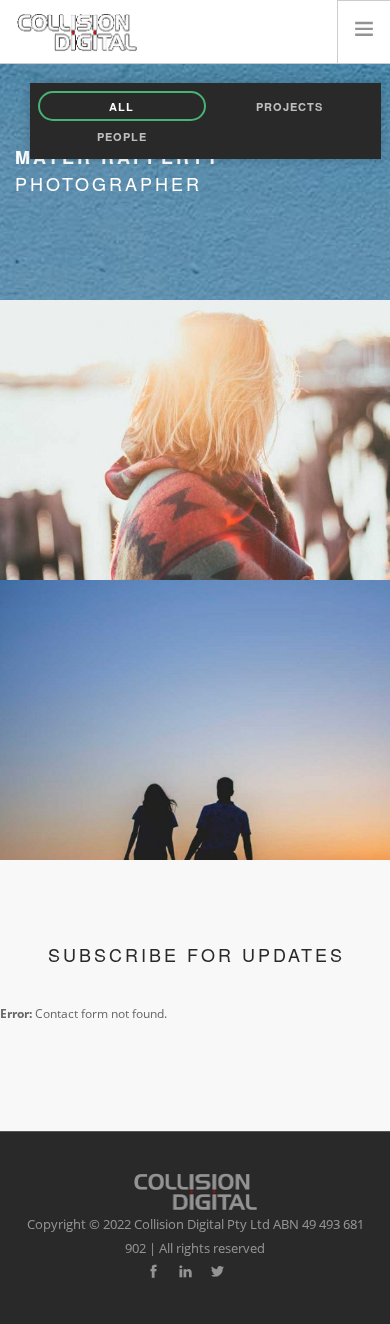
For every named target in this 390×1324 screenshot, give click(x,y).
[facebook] (153, 1272)
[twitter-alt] (217, 1272)
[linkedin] (185, 1272)
